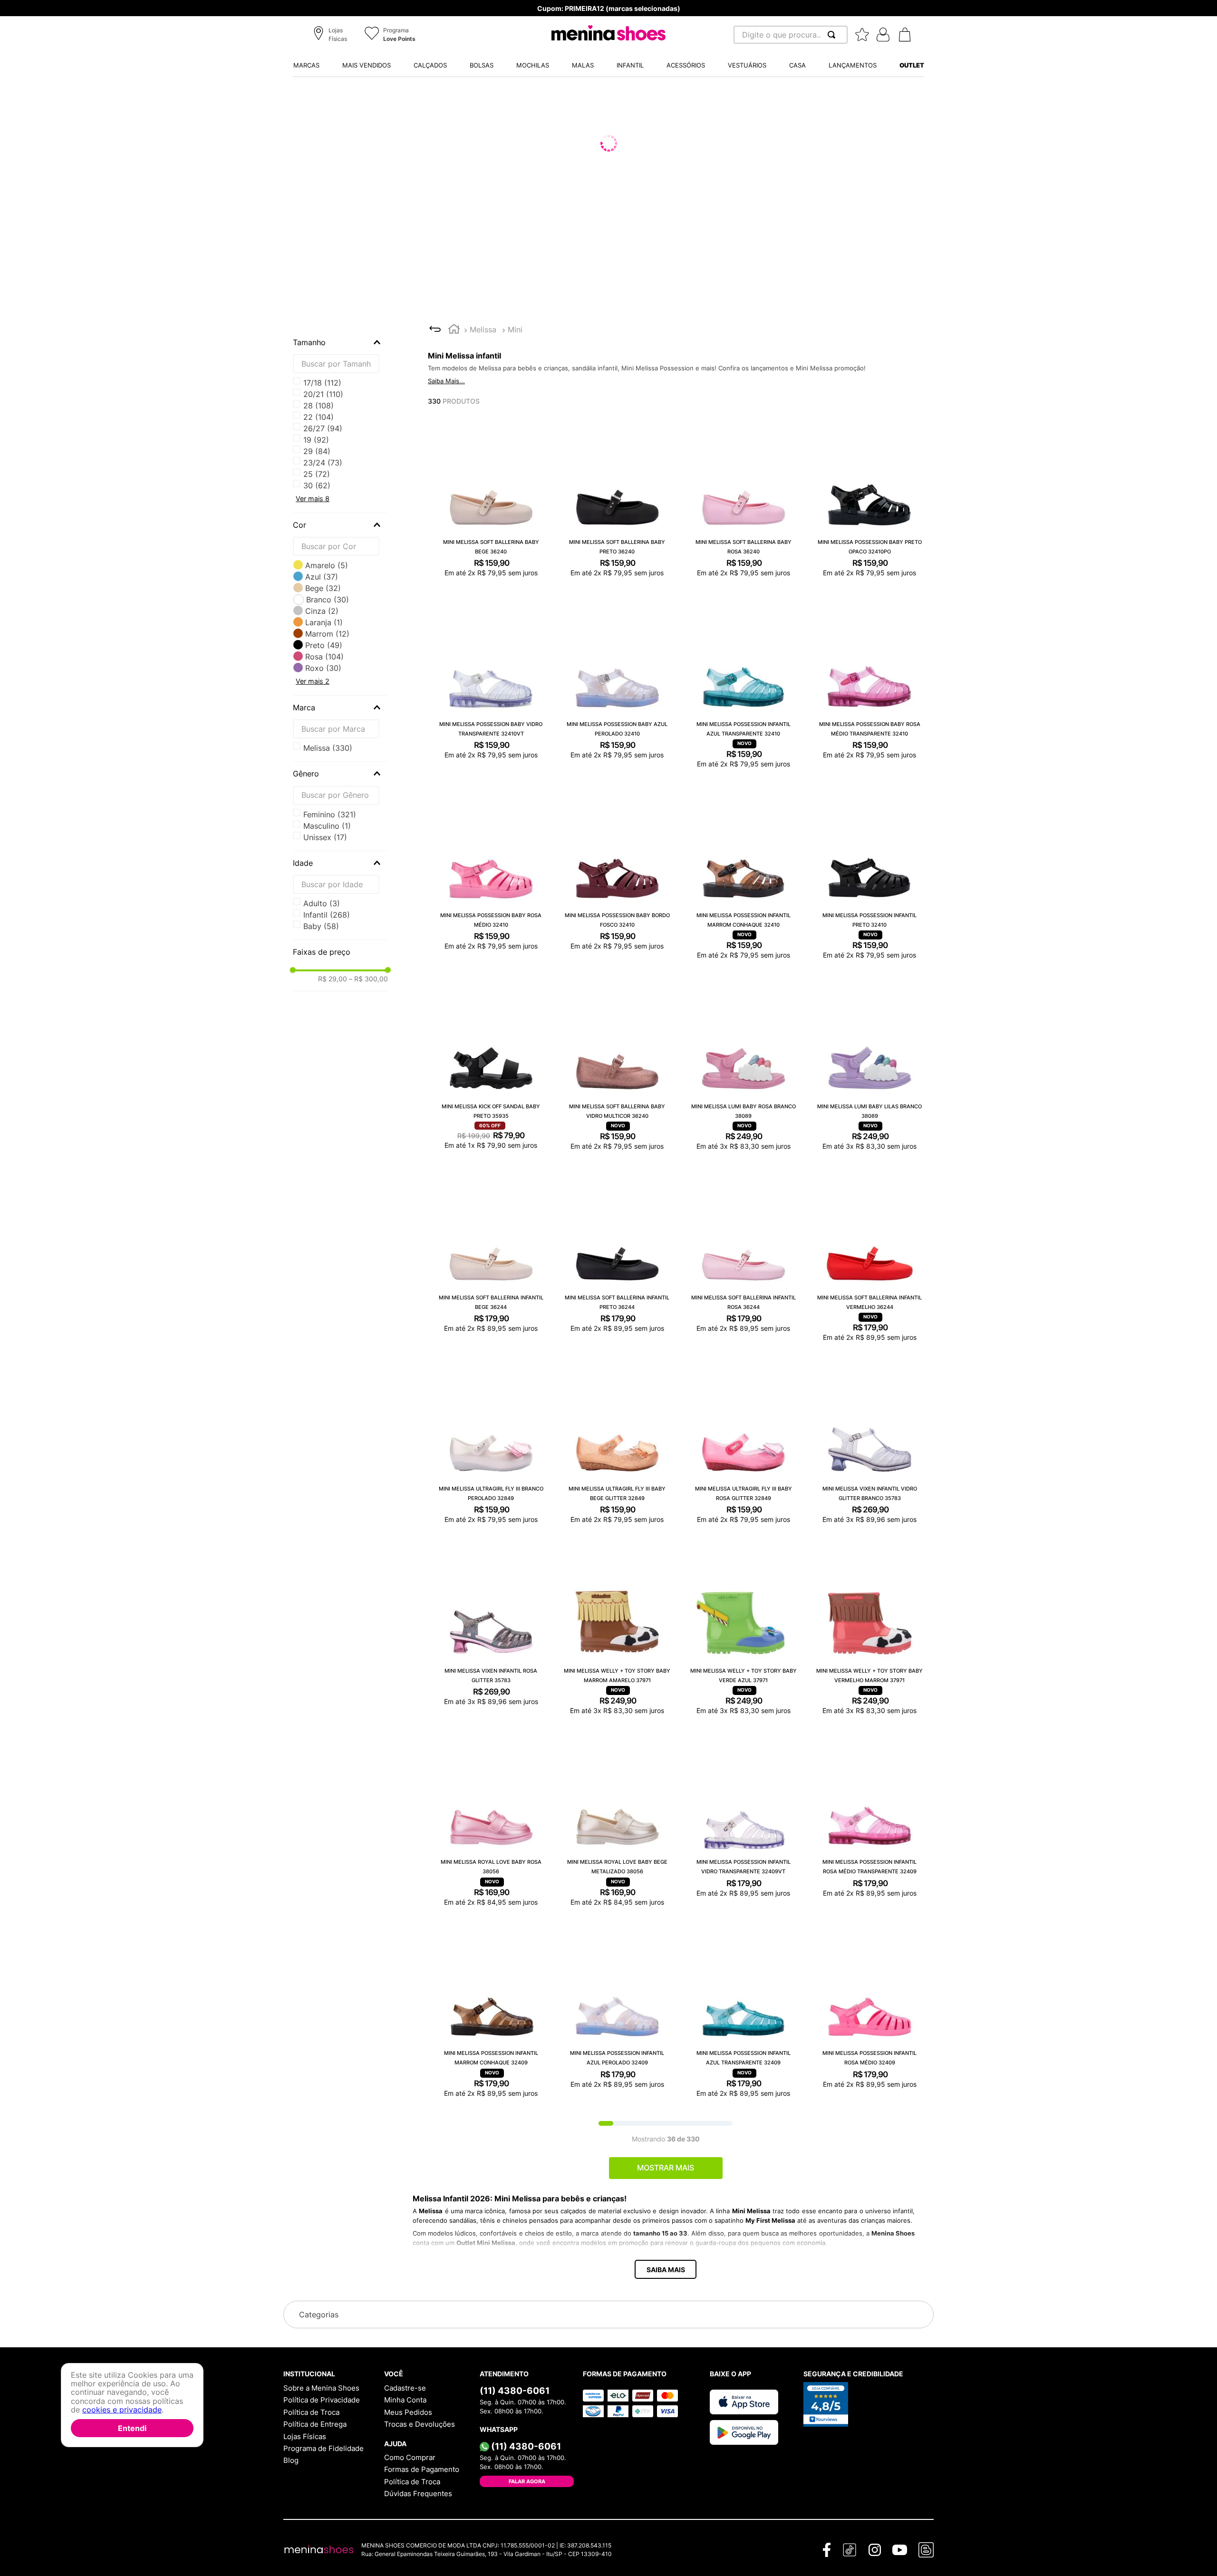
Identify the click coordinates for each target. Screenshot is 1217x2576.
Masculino (327, 826)
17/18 (322, 383)
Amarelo (327, 565)
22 (319, 417)
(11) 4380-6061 (515, 2393)
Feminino (330, 814)
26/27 (323, 451)
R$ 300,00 (368, 979)
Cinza (322, 611)
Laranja (324, 622)
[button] (332, 35)
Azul (322, 577)
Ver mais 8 (313, 499)
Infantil (327, 915)
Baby (321, 926)
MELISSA (328, 748)
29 (317, 474)
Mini (515, 329)
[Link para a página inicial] (454, 330)
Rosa (324, 657)
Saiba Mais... (446, 381)
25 (317, 440)
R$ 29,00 (333, 979)
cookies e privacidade (122, 2410)
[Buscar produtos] (833, 35)
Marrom (327, 634)
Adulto (322, 903)
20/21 (323, 406)
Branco (328, 600)
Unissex (325, 837)
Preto (324, 645)
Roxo (323, 668)
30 (317, 485)
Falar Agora (527, 2484)
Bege (323, 588)
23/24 (323, 428)
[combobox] (791, 35)
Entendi (132, 2428)
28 (319, 463)
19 (316, 394)
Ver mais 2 (313, 681)
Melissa (483, 329)
